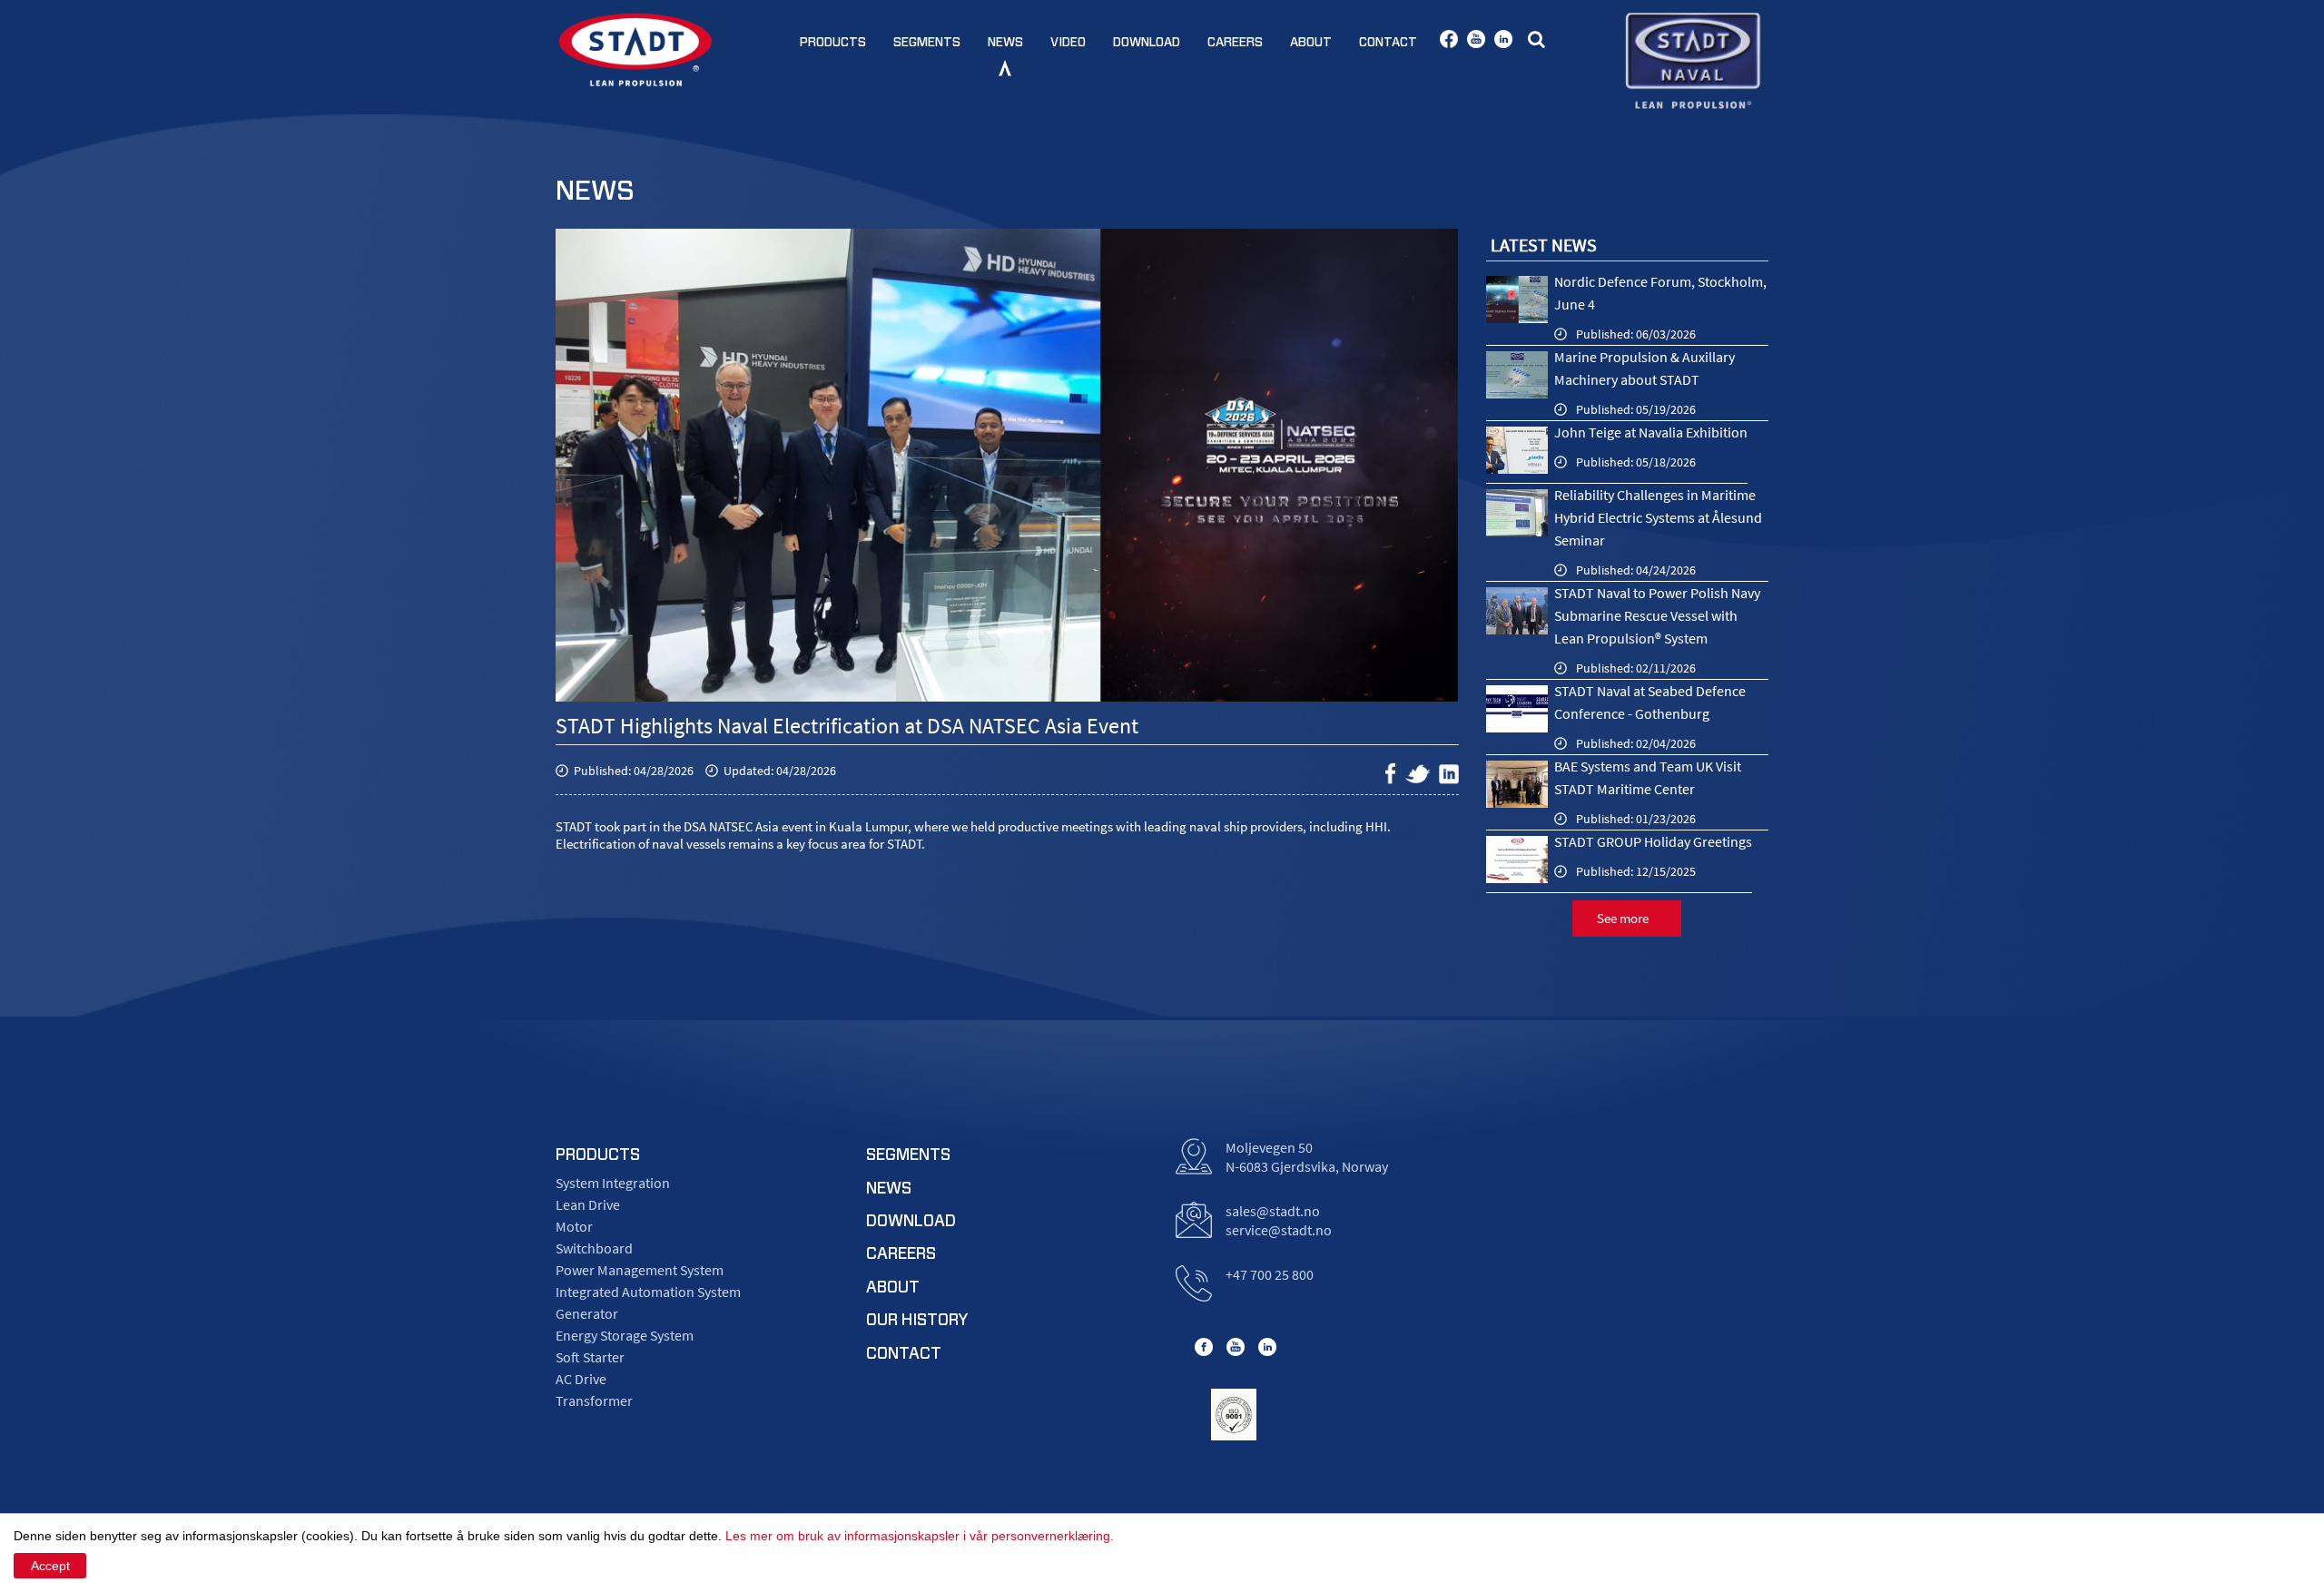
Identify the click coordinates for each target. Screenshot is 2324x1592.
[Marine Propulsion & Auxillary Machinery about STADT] (1517, 375)
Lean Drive (588, 1204)
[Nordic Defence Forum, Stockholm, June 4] (1517, 300)
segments (908, 1155)
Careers (1235, 43)
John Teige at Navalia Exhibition (1651, 432)
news (889, 1189)
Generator (587, 1313)
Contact (1388, 43)
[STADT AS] (635, 49)
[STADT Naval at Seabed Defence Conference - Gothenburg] (1517, 709)
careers (901, 1254)
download (911, 1222)
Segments (927, 43)
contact (904, 1354)
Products (833, 43)
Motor (574, 1226)
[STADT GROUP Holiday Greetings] (1517, 860)
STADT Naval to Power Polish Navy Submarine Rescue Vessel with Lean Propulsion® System (1657, 615)
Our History (917, 1321)
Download (1147, 43)
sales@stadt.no (1273, 1211)
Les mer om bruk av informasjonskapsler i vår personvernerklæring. (920, 1536)
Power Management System (640, 1270)
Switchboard (594, 1248)
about (893, 1288)
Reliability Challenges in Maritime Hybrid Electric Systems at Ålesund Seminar (1658, 517)
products (598, 1155)
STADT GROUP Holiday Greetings (1653, 841)
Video (1068, 43)
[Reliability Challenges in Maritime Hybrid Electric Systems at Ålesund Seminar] (1517, 513)
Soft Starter (590, 1357)
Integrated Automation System (648, 1292)
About (1311, 43)
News (1005, 43)
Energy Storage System (625, 1335)
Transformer (594, 1400)
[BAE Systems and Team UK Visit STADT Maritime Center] (1517, 784)
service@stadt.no (1279, 1230)
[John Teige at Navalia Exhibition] (1517, 450)
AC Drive (581, 1379)
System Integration (613, 1183)
